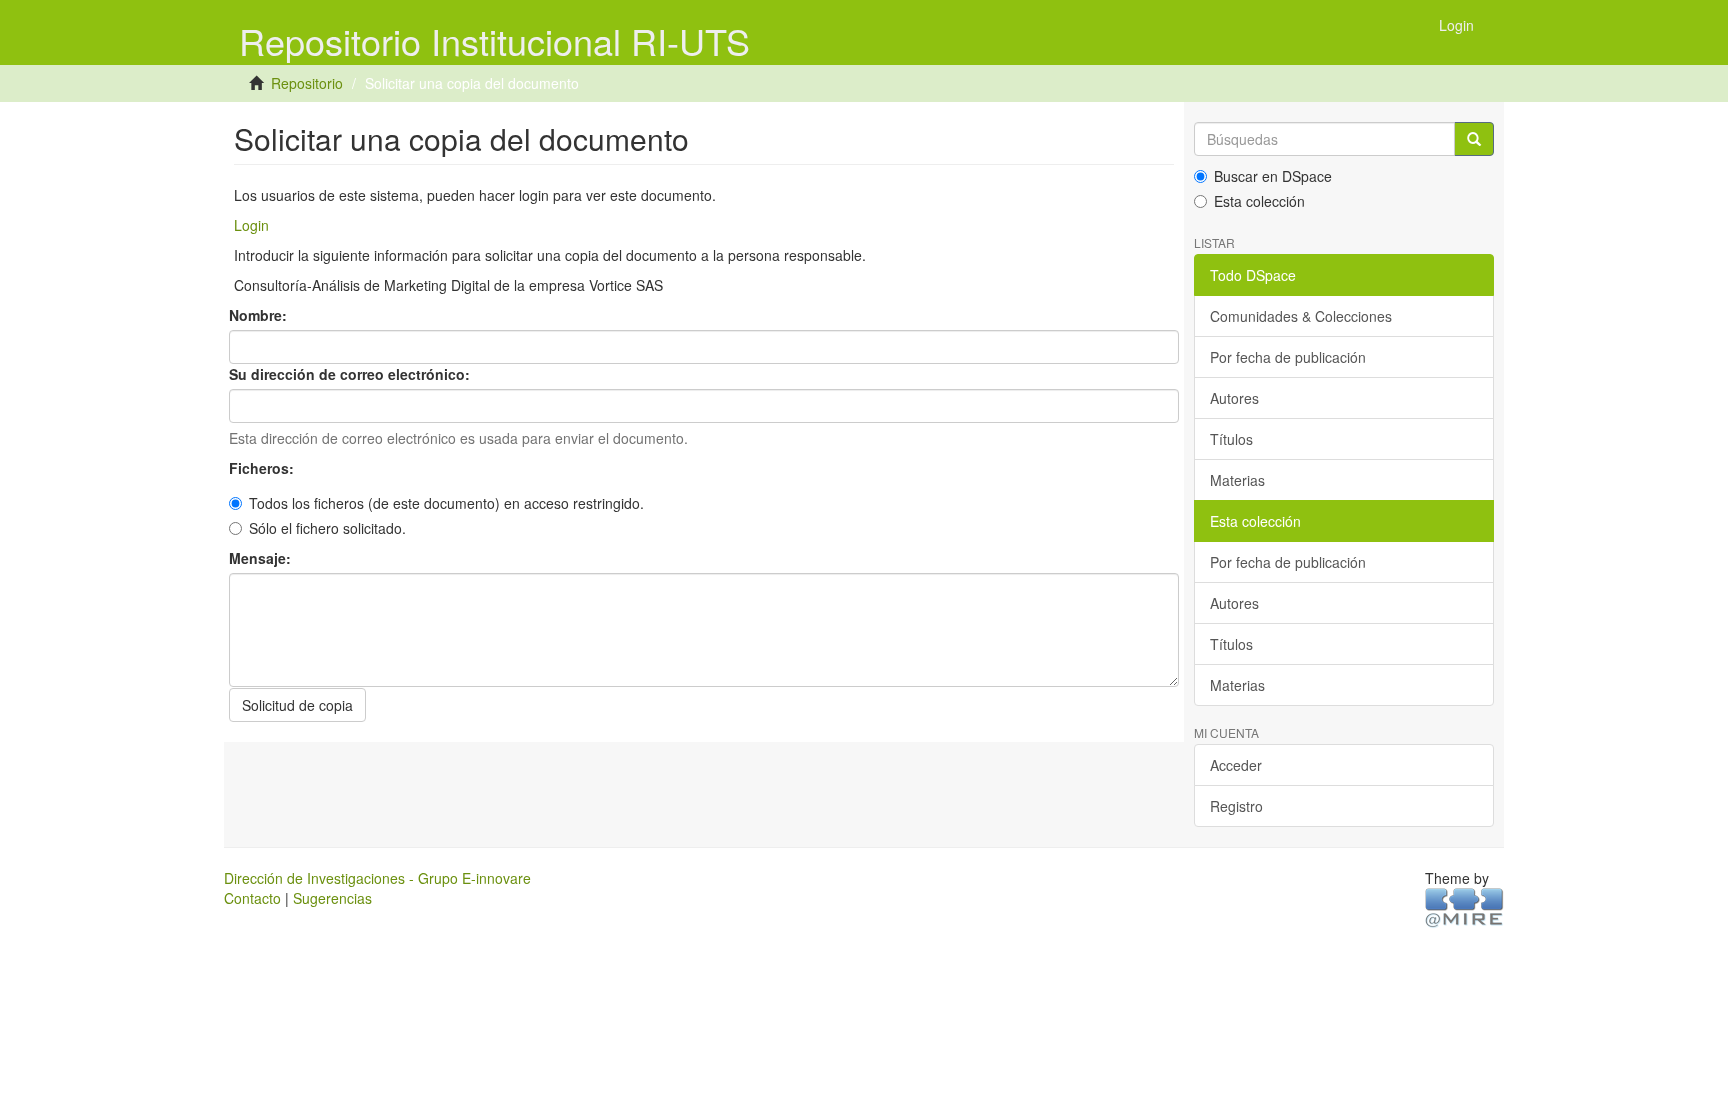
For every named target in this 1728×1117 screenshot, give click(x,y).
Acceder (1236, 765)
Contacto (252, 898)
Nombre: (260, 315)
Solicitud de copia (297, 705)
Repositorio (307, 83)
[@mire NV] (1464, 907)
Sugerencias (332, 898)
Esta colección (1259, 201)
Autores (1234, 398)
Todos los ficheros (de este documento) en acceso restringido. (446, 503)
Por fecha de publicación (1288, 357)
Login (251, 225)
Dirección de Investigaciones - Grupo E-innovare (377, 878)
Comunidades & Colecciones (1301, 316)
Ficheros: (263, 468)
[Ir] (1474, 139)
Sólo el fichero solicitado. (327, 528)
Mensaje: (262, 558)
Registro (1236, 806)
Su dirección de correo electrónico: (351, 374)
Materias (1237, 480)
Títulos (1231, 439)
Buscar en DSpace (1273, 176)
